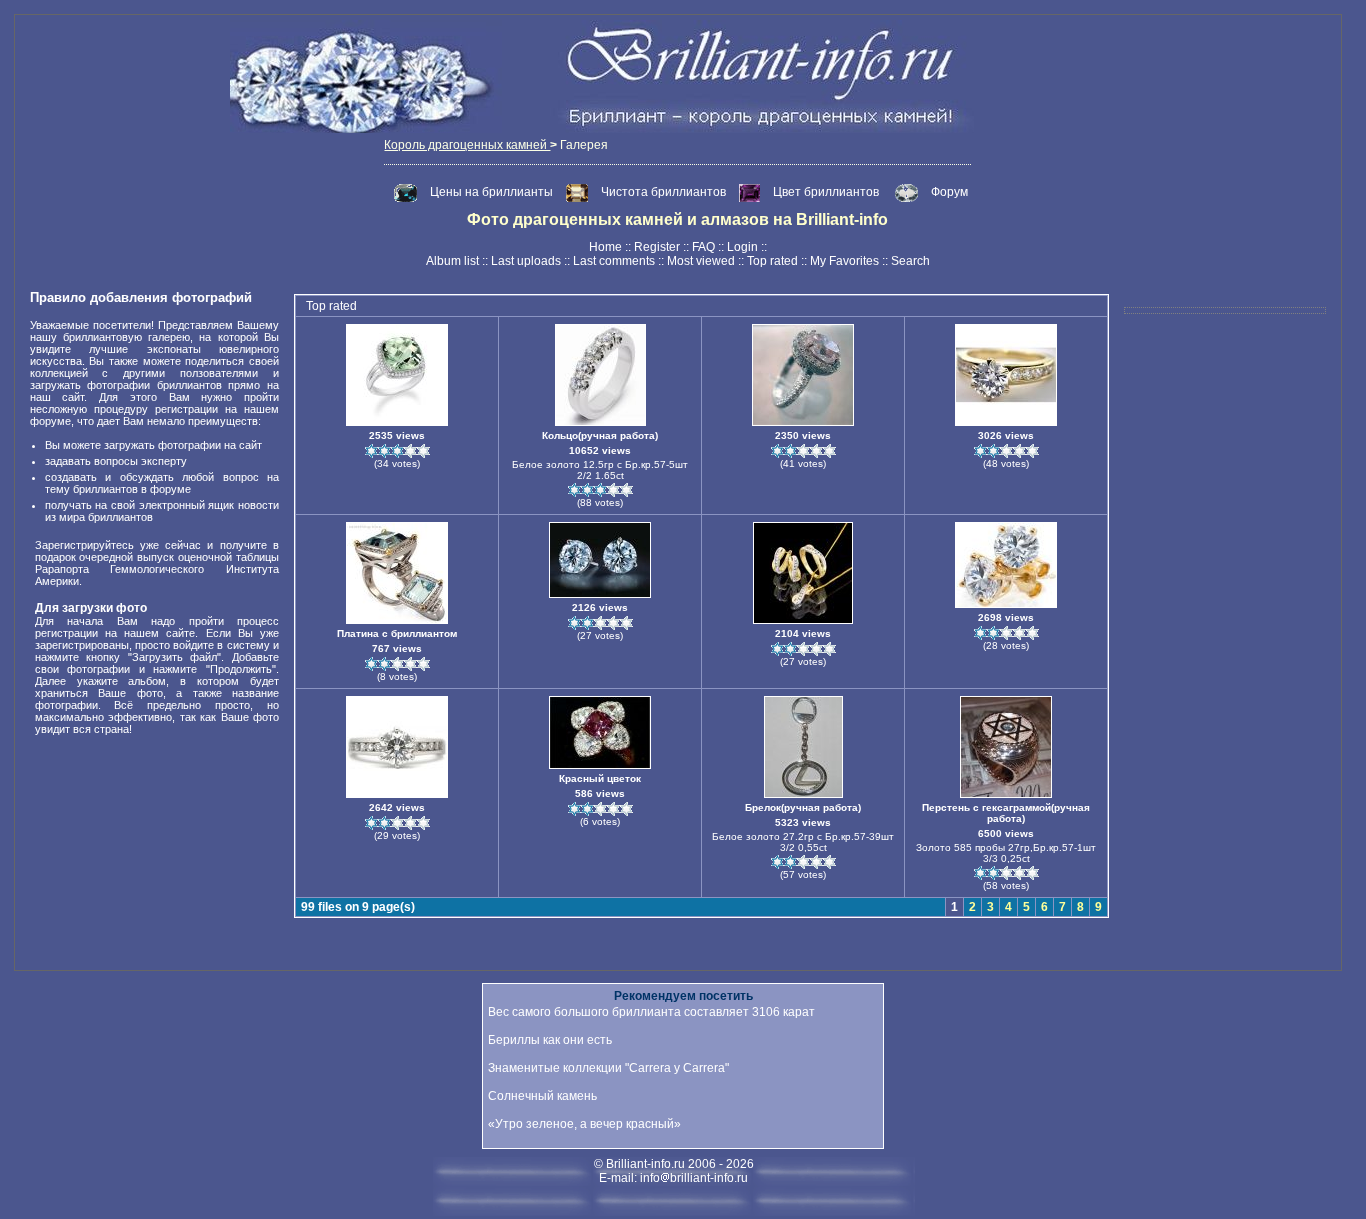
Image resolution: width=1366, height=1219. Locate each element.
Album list (452, 261)
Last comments (614, 261)
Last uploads (526, 261)
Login (742, 247)
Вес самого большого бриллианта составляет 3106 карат (651, 1012)
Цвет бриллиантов (826, 192)
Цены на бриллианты (493, 192)
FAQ (703, 247)
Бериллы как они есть (550, 1040)
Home (605, 247)
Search (910, 261)
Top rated (772, 261)
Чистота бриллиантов (665, 192)
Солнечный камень (542, 1096)
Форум (949, 192)
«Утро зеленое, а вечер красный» (584, 1124)
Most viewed (701, 261)
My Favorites (844, 261)
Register (657, 247)
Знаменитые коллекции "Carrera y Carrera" (608, 1068)
